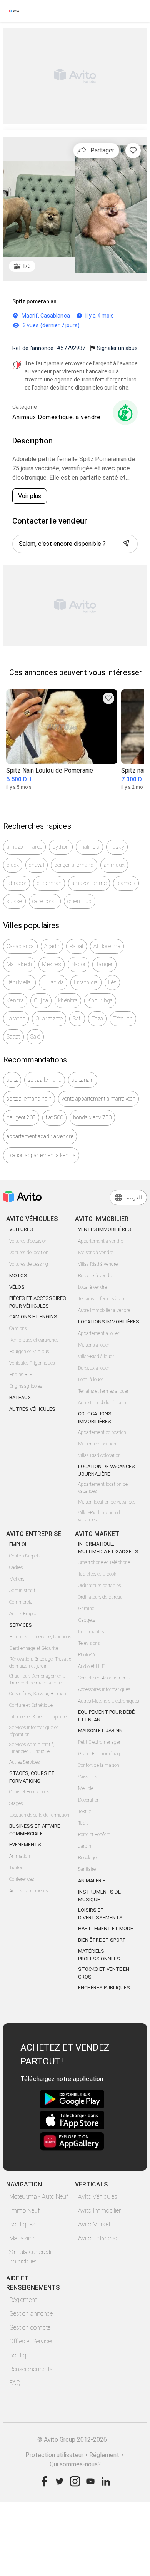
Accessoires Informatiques (104, 1689)
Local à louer (91, 1380)
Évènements (25, 1844)
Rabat (77, 946)
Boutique (21, 2355)
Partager (102, 150)
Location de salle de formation (39, 1815)
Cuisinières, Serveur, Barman (38, 1694)
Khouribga (100, 1000)
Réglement (104, 2455)
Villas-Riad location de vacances (100, 1516)
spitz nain (83, 1080)
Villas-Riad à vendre (98, 1264)
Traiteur (17, 1868)
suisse (14, 901)
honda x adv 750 (92, 1117)
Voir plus (30, 496)
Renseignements (31, 2369)
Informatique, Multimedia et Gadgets (108, 1548)
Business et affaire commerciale (35, 1830)
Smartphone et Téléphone (104, 1562)
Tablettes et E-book (97, 1574)
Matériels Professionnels (99, 1955)
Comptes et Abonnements (104, 1678)
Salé (35, 1037)
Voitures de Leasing (29, 1264)
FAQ (15, 2383)
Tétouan (123, 1019)
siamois (126, 883)
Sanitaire (87, 1869)
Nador (78, 964)
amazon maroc (24, 847)
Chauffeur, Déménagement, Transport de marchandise (37, 1679)
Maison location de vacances (107, 1502)
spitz (12, 1080)
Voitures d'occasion (28, 1241)
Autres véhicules (32, 1409)
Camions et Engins (33, 1317)
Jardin (85, 1846)
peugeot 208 (21, 1117)
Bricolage (87, 1858)
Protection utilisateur (54, 2455)
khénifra (68, 1000)
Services (21, 1625)
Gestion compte (30, 2328)
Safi (77, 1019)
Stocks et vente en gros (104, 1973)
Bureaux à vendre (96, 1276)
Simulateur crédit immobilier (31, 2257)
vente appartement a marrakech (98, 1099)
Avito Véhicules (98, 2197)
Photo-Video (90, 1655)
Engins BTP (21, 1375)
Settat (13, 1037)
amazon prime (89, 883)
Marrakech (19, 964)
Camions (18, 1328)
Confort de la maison (99, 1765)
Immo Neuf (24, 2211)
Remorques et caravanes (34, 1340)
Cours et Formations (29, 1792)
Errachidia (86, 982)
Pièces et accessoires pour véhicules (38, 1302)
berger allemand (74, 865)
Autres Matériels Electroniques (108, 1701)
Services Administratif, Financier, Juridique (32, 1748)
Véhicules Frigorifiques (32, 1363)
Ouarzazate (49, 1019)
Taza (97, 1019)
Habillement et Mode (106, 1928)
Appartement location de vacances (103, 1488)
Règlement (23, 2300)
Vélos (17, 1287)
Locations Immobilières (109, 1322)
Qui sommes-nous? (75, 2464)
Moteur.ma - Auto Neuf (39, 2197)
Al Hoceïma (107, 946)
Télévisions (89, 1643)
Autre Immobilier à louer (102, 1403)
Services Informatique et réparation (34, 1731)
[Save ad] (108, 698)
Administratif (22, 1591)
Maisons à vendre (96, 1253)
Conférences (22, 1879)
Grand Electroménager (101, 1754)
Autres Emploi (23, 1614)
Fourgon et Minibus (29, 1352)
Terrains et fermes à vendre (105, 1299)
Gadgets (87, 1620)
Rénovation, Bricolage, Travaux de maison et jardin (40, 1663)
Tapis (83, 1823)
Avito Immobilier (99, 2211)
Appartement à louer (99, 1333)
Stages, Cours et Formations (32, 1777)
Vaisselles (87, 1777)
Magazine (22, 2238)
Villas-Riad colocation (99, 1455)
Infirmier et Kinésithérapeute (38, 1717)
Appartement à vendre (101, 1241)
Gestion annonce (31, 2314)
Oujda (41, 1000)
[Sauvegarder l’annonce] (133, 151)
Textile (85, 1812)
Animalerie (92, 1881)
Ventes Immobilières (105, 1229)
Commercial (21, 1602)
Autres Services (24, 1762)
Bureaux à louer (94, 1368)
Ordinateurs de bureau (100, 1597)
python (61, 847)
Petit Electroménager (99, 1742)
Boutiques (22, 2224)
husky (117, 847)
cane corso (45, 901)
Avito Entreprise (98, 2238)
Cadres (16, 1567)
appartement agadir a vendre (40, 1136)
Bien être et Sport (102, 1940)
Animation (20, 1856)
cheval (37, 865)
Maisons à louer (94, 1345)
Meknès (52, 964)
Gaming (86, 1609)
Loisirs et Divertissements (100, 1914)
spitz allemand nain (29, 1099)
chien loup (80, 901)
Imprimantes (91, 1632)
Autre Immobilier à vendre (104, 1310)
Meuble (86, 1788)
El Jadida (53, 982)
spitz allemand (45, 1080)
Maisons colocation (97, 1444)
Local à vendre (92, 1287)
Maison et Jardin (100, 1730)
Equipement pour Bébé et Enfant (106, 1716)
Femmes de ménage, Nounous (40, 1637)
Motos (18, 1275)
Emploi (18, 1544)
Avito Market (94, 2224)
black (13, 865)
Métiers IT (19, 1579)
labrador (17, 883)
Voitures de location (29, 1253)
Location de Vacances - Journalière (108, 1470)
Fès (112, 982)
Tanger (104, 964)
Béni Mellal (19, 982)
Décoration (89, 1800)
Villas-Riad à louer (96, 1357)
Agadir (52, 946)
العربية (134, 1198)
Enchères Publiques (104, 1988)
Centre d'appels (25, 1556)
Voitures (21, 1229)
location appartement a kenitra (41, 1155)
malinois (89, 847)
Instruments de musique (99, 1896)
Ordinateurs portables (99, 1586)
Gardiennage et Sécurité (34, 1648)
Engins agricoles (26, 1386)
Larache (16, 1019)
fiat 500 (54, 1117)
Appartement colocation (102, 1432)
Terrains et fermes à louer (103, 1391)
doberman (49, 883)
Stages (16, 1803)
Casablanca (20, 946)
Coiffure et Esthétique (31, 1705)
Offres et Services (32, 2341)
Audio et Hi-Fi (92, 1666)
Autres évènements (28, 1891)
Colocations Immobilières (95, 1418)
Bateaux (20, 1398)
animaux (114, 865)
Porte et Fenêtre (94, 1835)
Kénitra (15, 1000)
